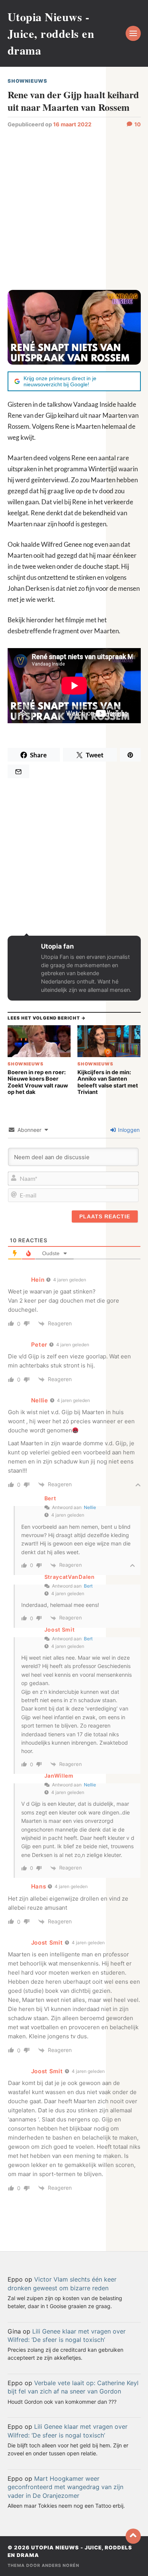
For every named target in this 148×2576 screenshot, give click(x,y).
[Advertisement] (74, 208)
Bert (88, 1586)
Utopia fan (57, 946)
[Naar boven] (133, 2536)
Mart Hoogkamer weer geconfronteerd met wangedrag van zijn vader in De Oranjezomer (65, 2487)
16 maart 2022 (72, 124)
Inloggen (128, 1130)
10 (138, 124)
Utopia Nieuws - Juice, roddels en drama (51, 33)
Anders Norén (61, 2565)
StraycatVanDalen (70, 1577)
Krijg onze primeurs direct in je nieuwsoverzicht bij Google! (60, 381)
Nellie (90, 1507)
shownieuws (28, 81)
